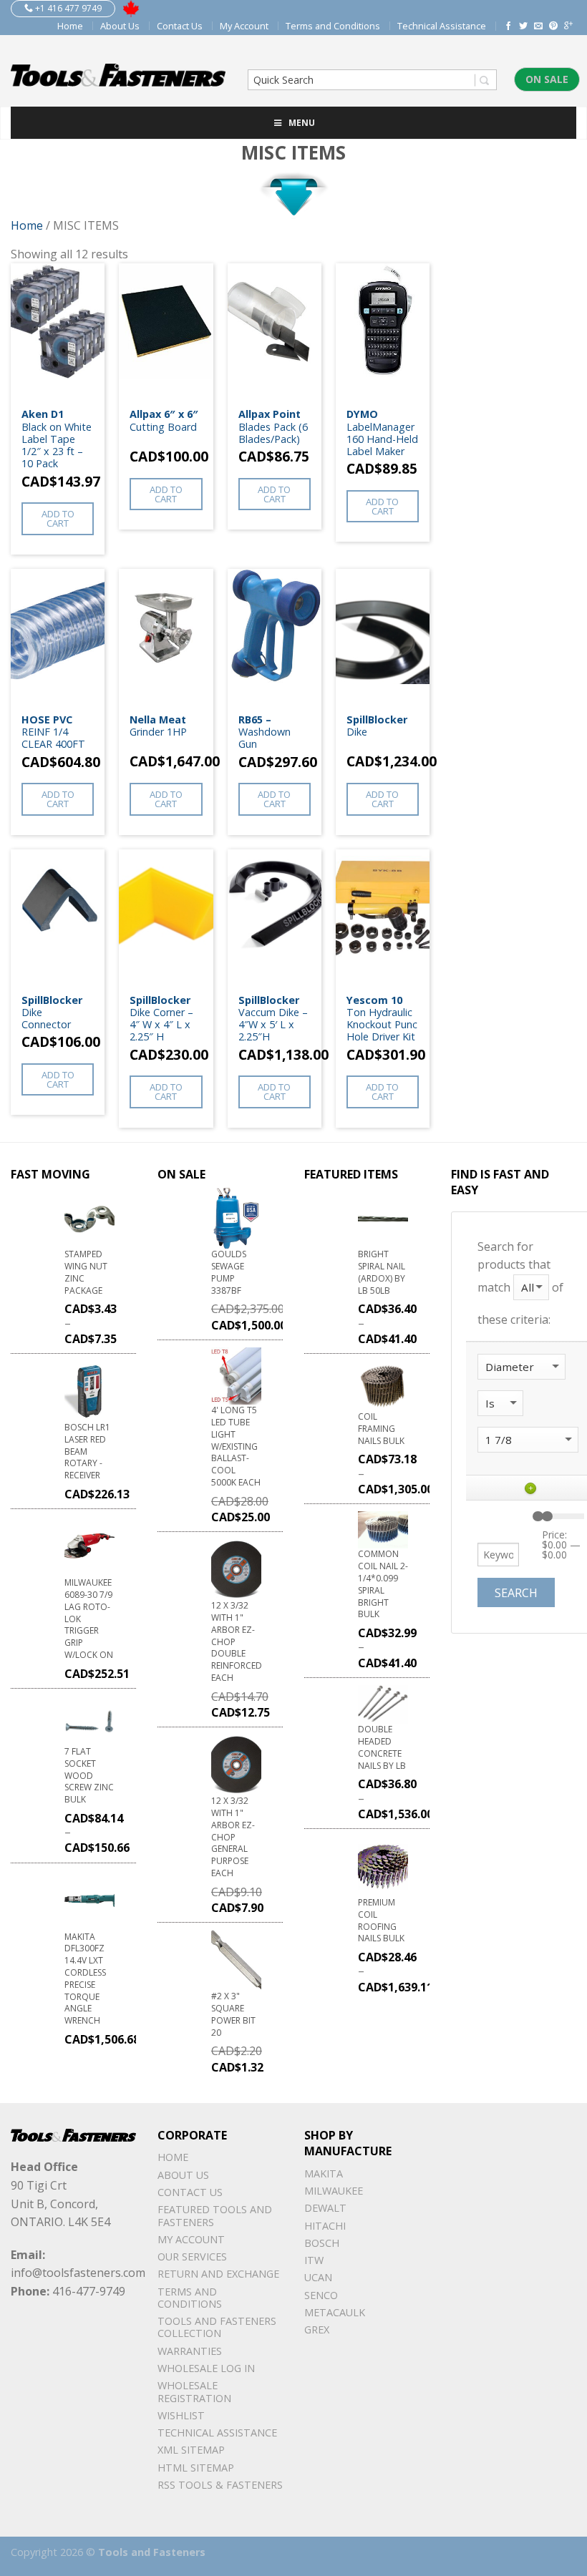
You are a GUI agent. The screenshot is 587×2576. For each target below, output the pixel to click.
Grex (317, 2329)
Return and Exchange (218, 2274)
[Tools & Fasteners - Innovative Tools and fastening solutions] (118, 71)
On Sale (547, 79)
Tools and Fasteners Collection (217, 2327)
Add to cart (58, 518)
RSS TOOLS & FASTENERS (220, 2485)
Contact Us (180, 26)
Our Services (192, 2257)
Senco (321, 2295)
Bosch (322, 2243)
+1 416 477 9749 (67, 8)
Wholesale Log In (206, 2368)
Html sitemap (196, 2468)
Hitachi (325, 2226)
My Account (244, 26)
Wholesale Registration (194, 2391)
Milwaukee (334, 2191)
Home (70, 26)
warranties (190, 2351)
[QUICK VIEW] (58, 332)
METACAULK (335, 2312)
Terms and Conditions (333, 26)
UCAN (318, 2277)
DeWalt (325, 2208)
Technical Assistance (442, 26)
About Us (120, 26)
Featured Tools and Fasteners (215, 2215)
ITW (314, 2260)
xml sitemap (191, 2450)
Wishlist (181, 2415)
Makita (324, 2173)
